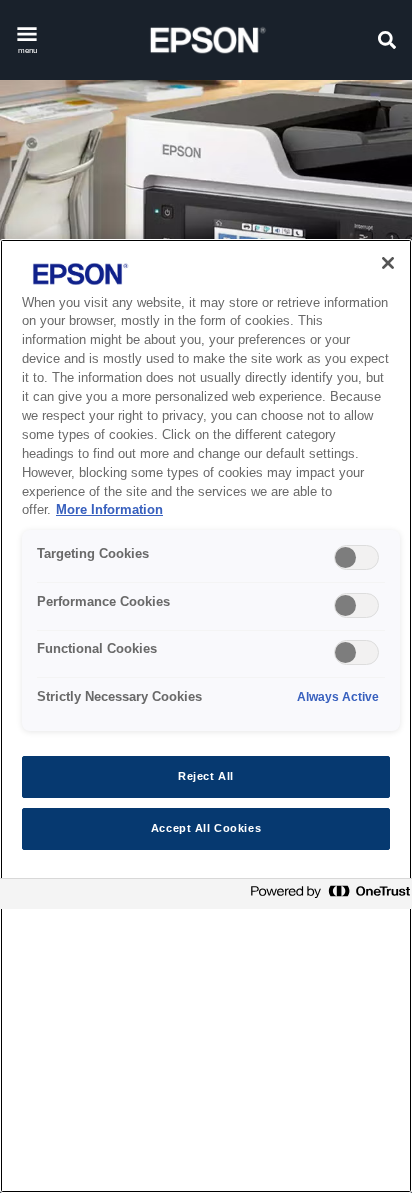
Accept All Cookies (206, 828)
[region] (206, 716)
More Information (109, 510)
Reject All (206, 776)
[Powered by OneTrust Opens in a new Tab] (326, 896)
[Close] (388, 263)
